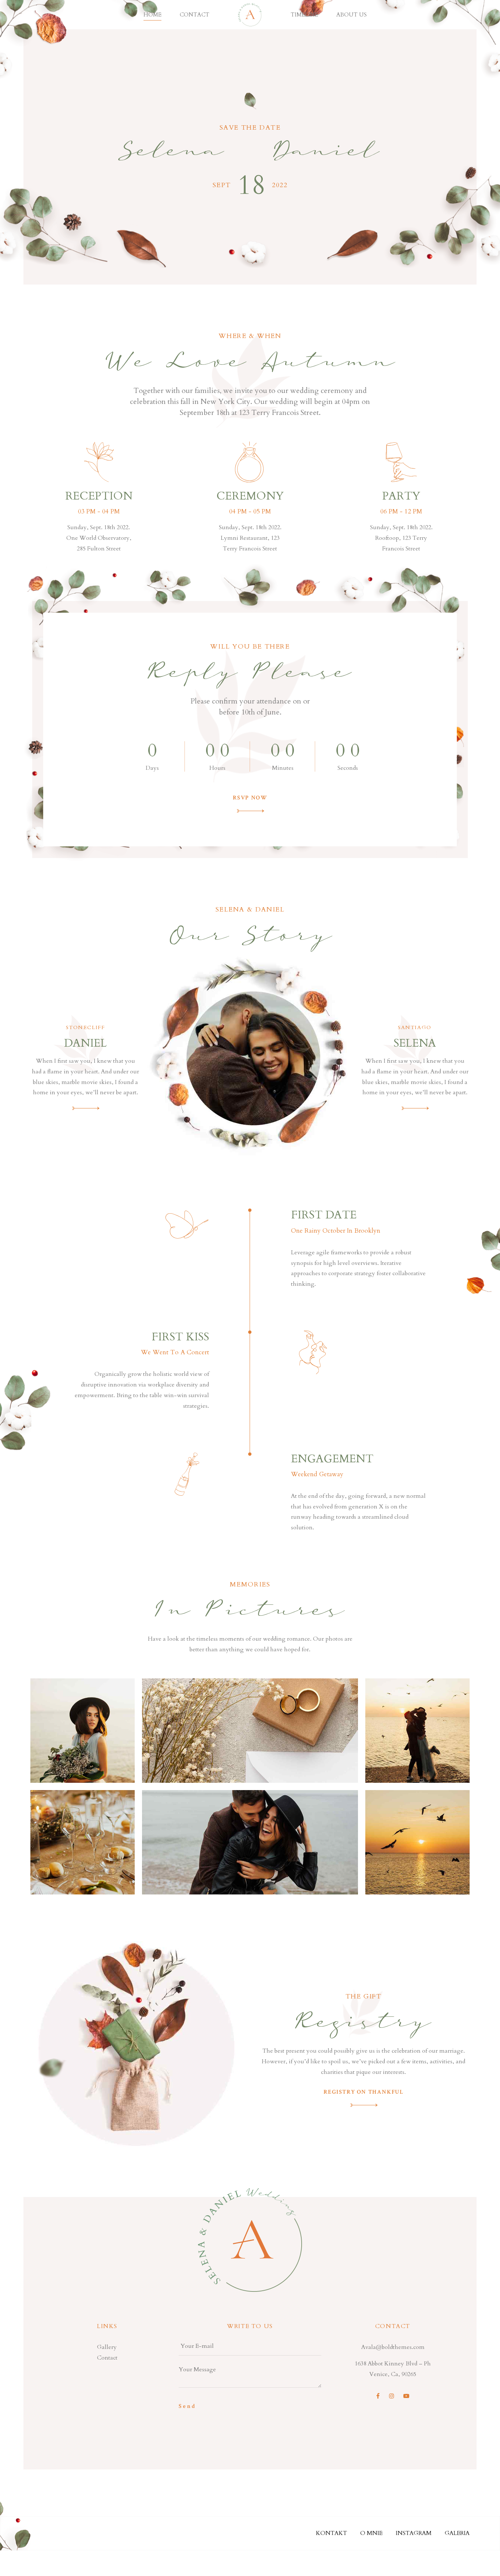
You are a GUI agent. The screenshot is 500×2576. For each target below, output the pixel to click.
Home (152, 15)
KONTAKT (331, 2533)
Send (187, 2406)
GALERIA (457, 2533)
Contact (195, 15)
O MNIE (371, 2533)
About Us (352, 15)
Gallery (107, 2347)
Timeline (304, 15)
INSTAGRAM (414, 2533)
